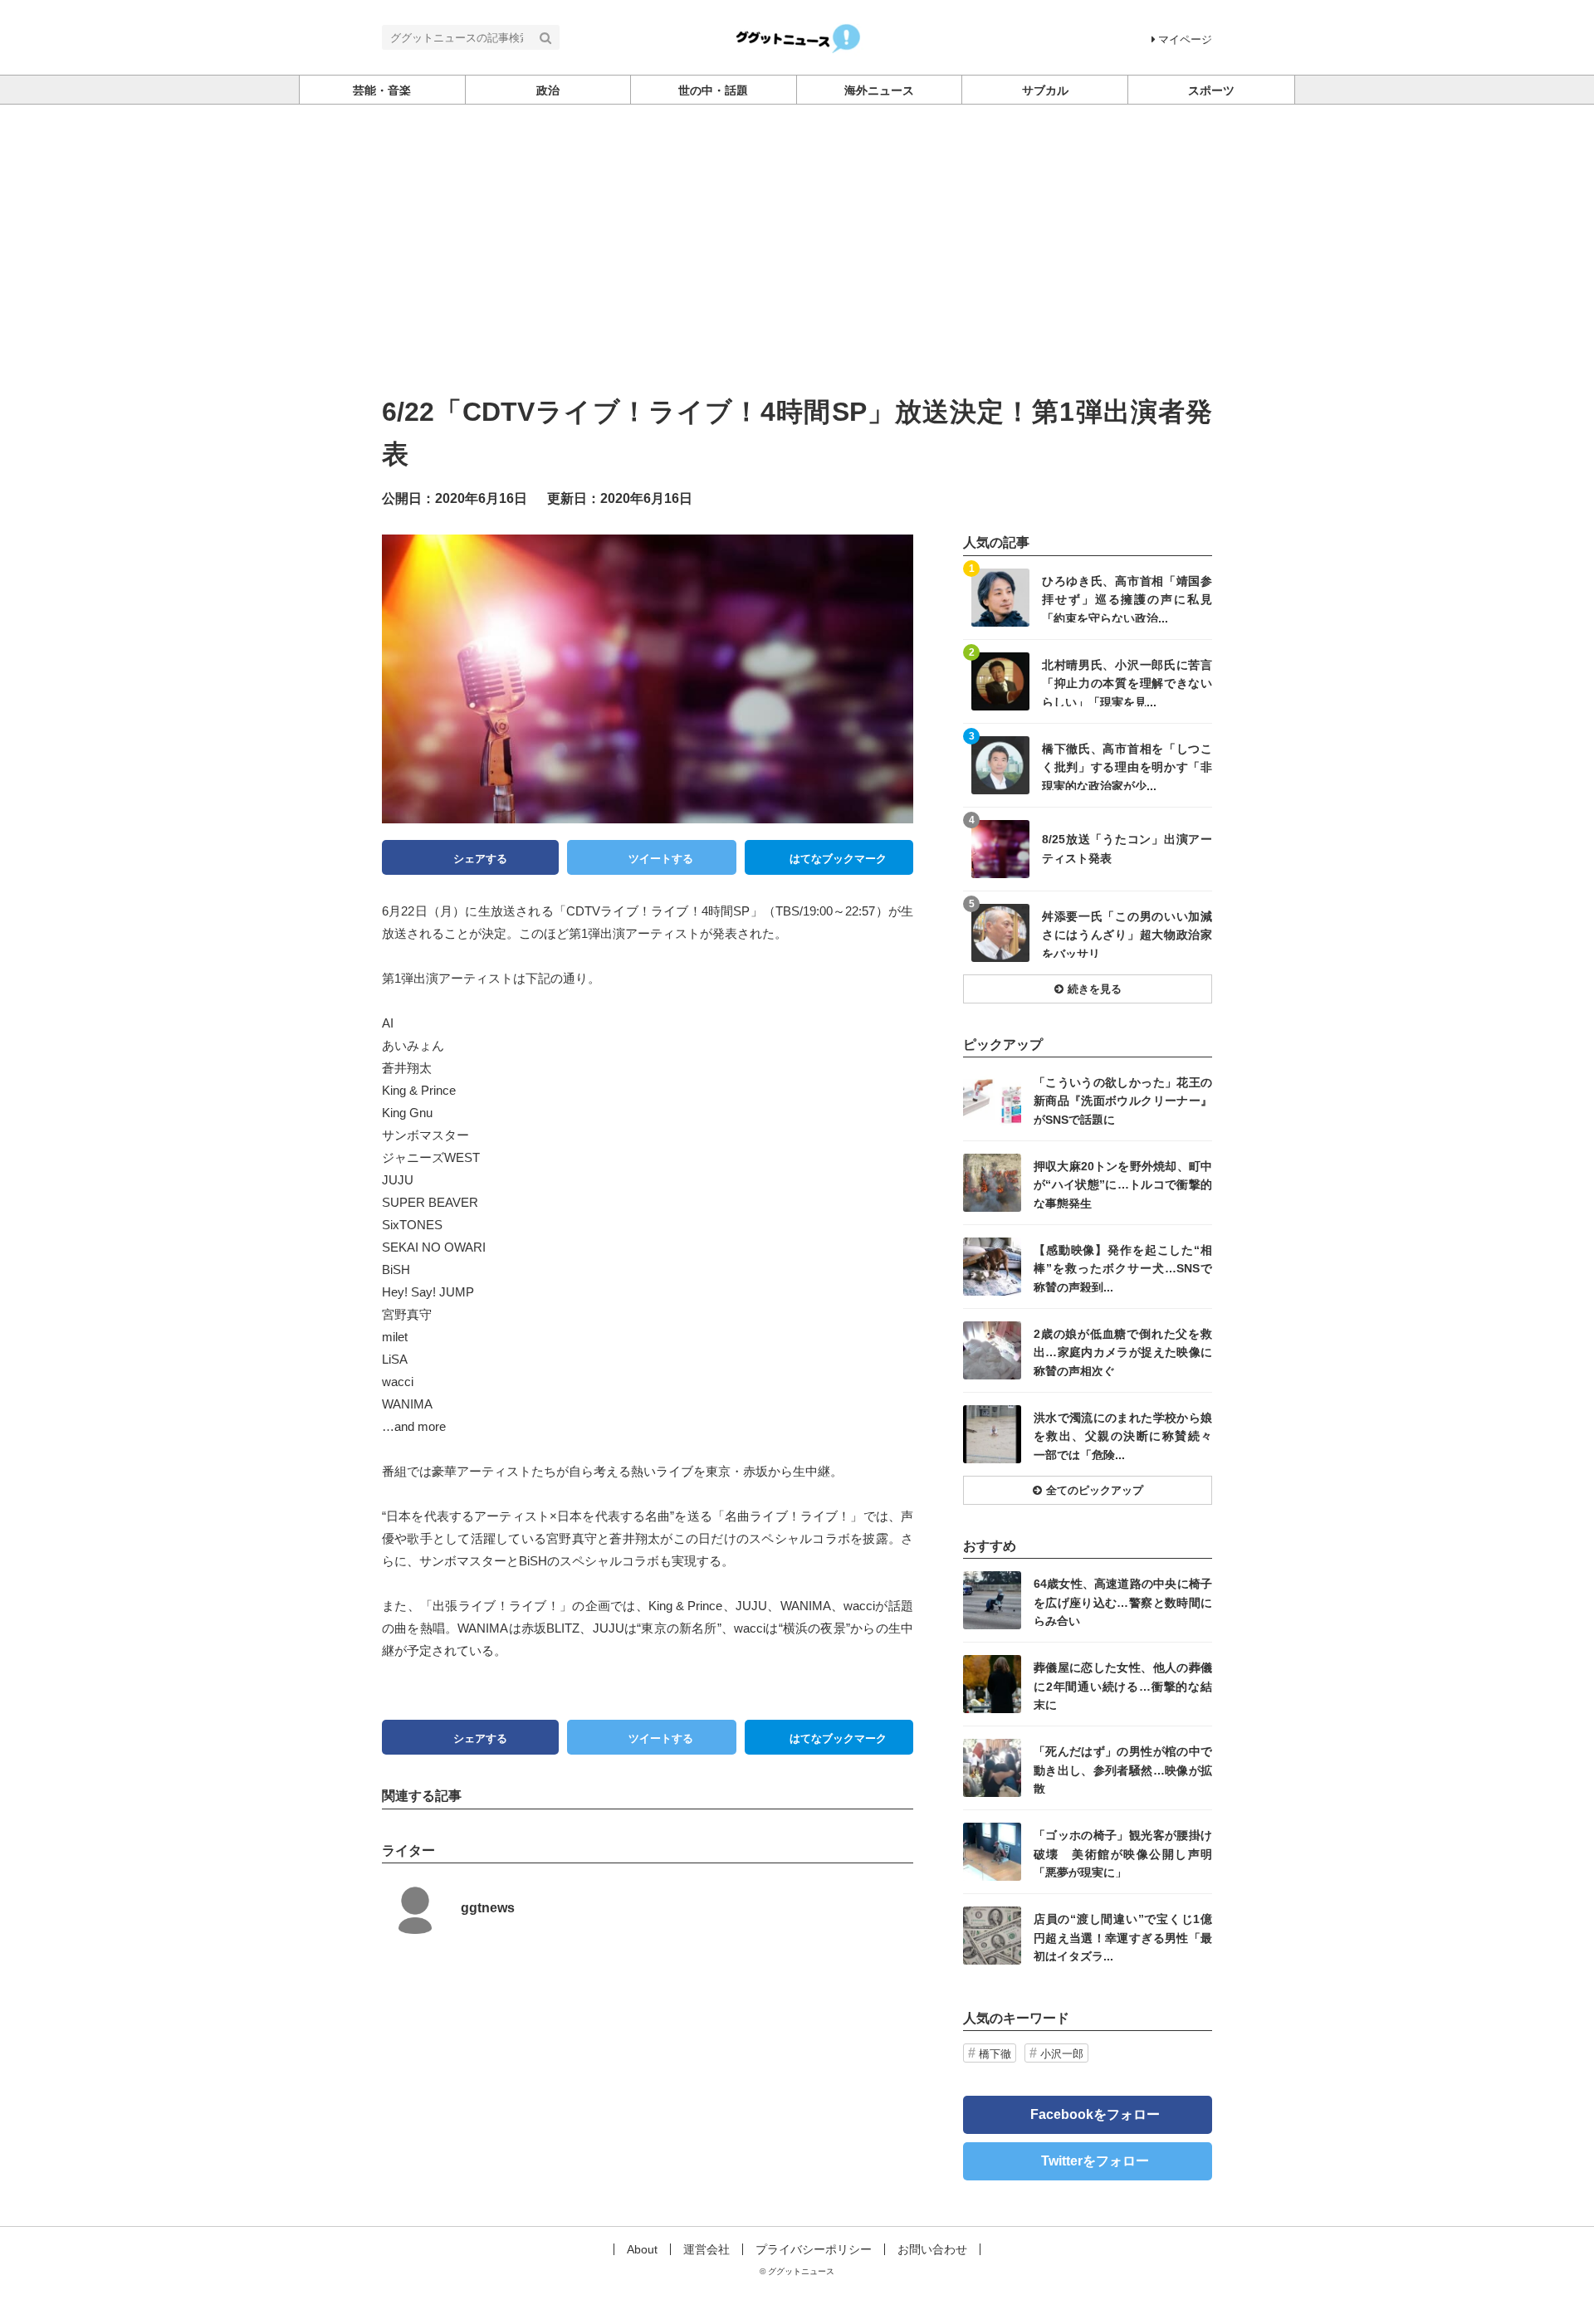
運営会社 (707, 2249)
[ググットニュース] (797, 36)
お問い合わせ (932, 2249)
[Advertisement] (797, 229)
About (642, 2249)
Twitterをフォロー (1095, 2161)
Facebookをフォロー (1095, 2114)
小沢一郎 (1062, 2054)
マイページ (1185, 39)
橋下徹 (995, 2054)
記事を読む (1088, 598)
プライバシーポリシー (814, 2249)
